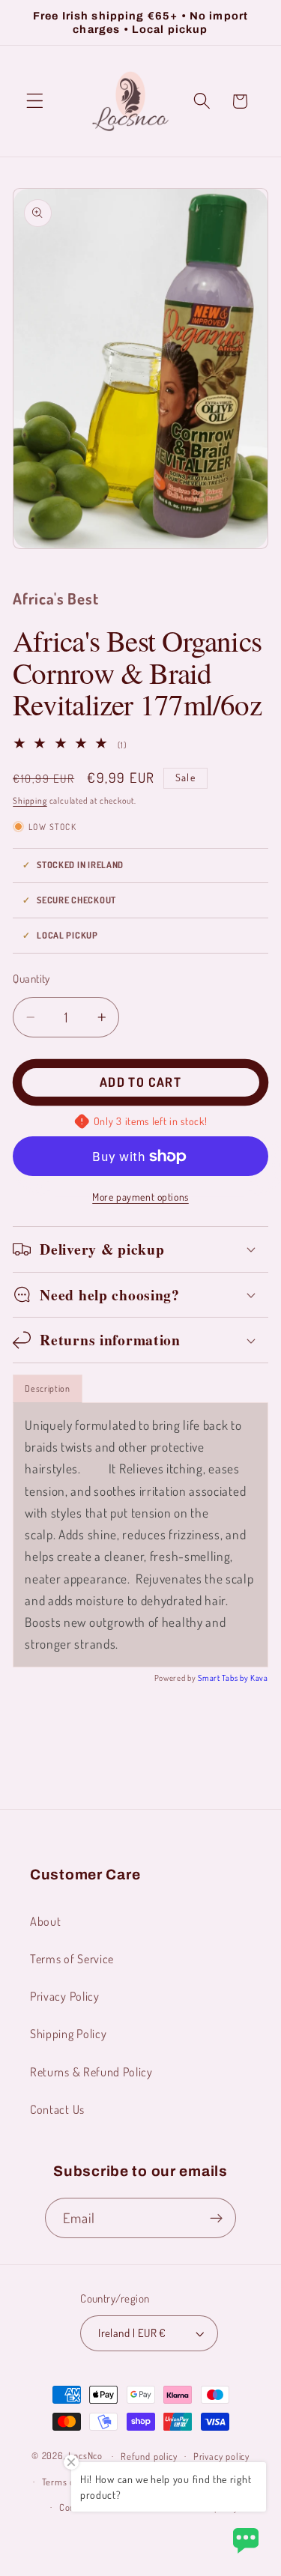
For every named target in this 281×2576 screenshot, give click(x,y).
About (45, 1921)
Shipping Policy (68, 2033)
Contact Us (57, 2109)
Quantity (31, 979)
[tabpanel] (140, 1535)
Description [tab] (48, 1388)
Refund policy (149, 2456)
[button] (35, 101)
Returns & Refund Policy (91, 2072)
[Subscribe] (217, 2218)
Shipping (30, 800)
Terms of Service (72, 1958)
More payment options (140, 1197)
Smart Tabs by (224, 1678)
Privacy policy (221, 2456)
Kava (259, 1678)
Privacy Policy (65, 1996)
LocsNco (85, 2455)
